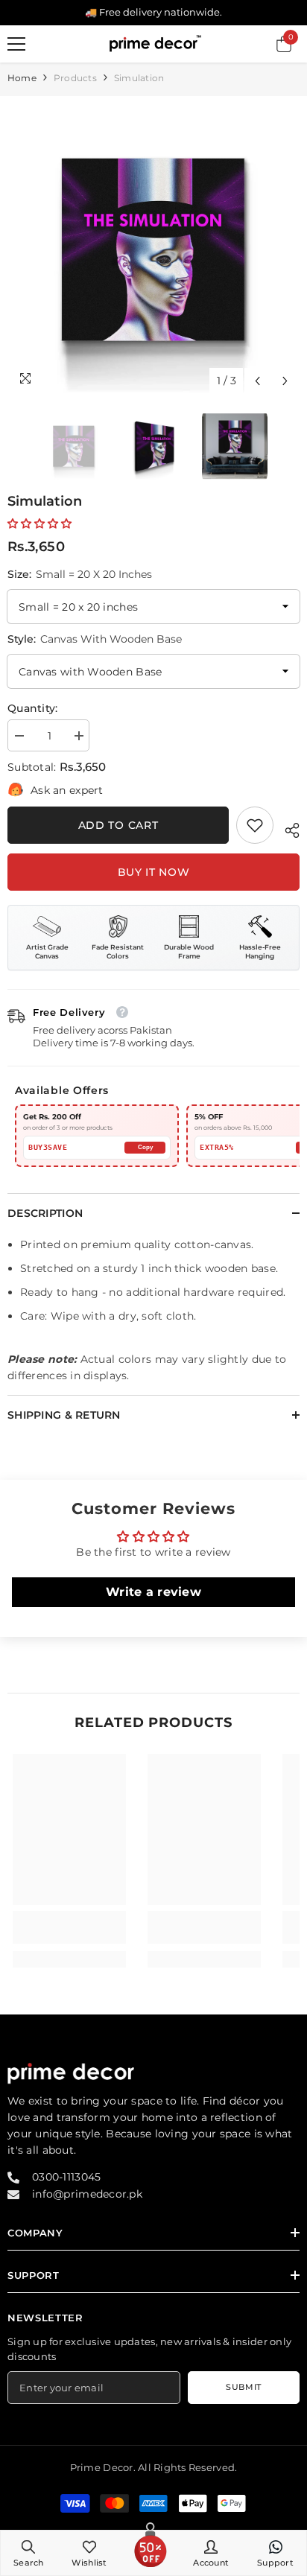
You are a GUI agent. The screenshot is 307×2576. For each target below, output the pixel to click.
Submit (243, 2387)
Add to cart (118, 825)
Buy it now (154, 872)
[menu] (16, 44)
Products (75, 78)
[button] (257, 381)
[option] (153, 249)
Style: (95, 639)
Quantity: (33, 708)
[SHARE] (287, 828)
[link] (255, 825)
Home (22, 78)
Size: (80, 574)
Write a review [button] (153, 1592)
